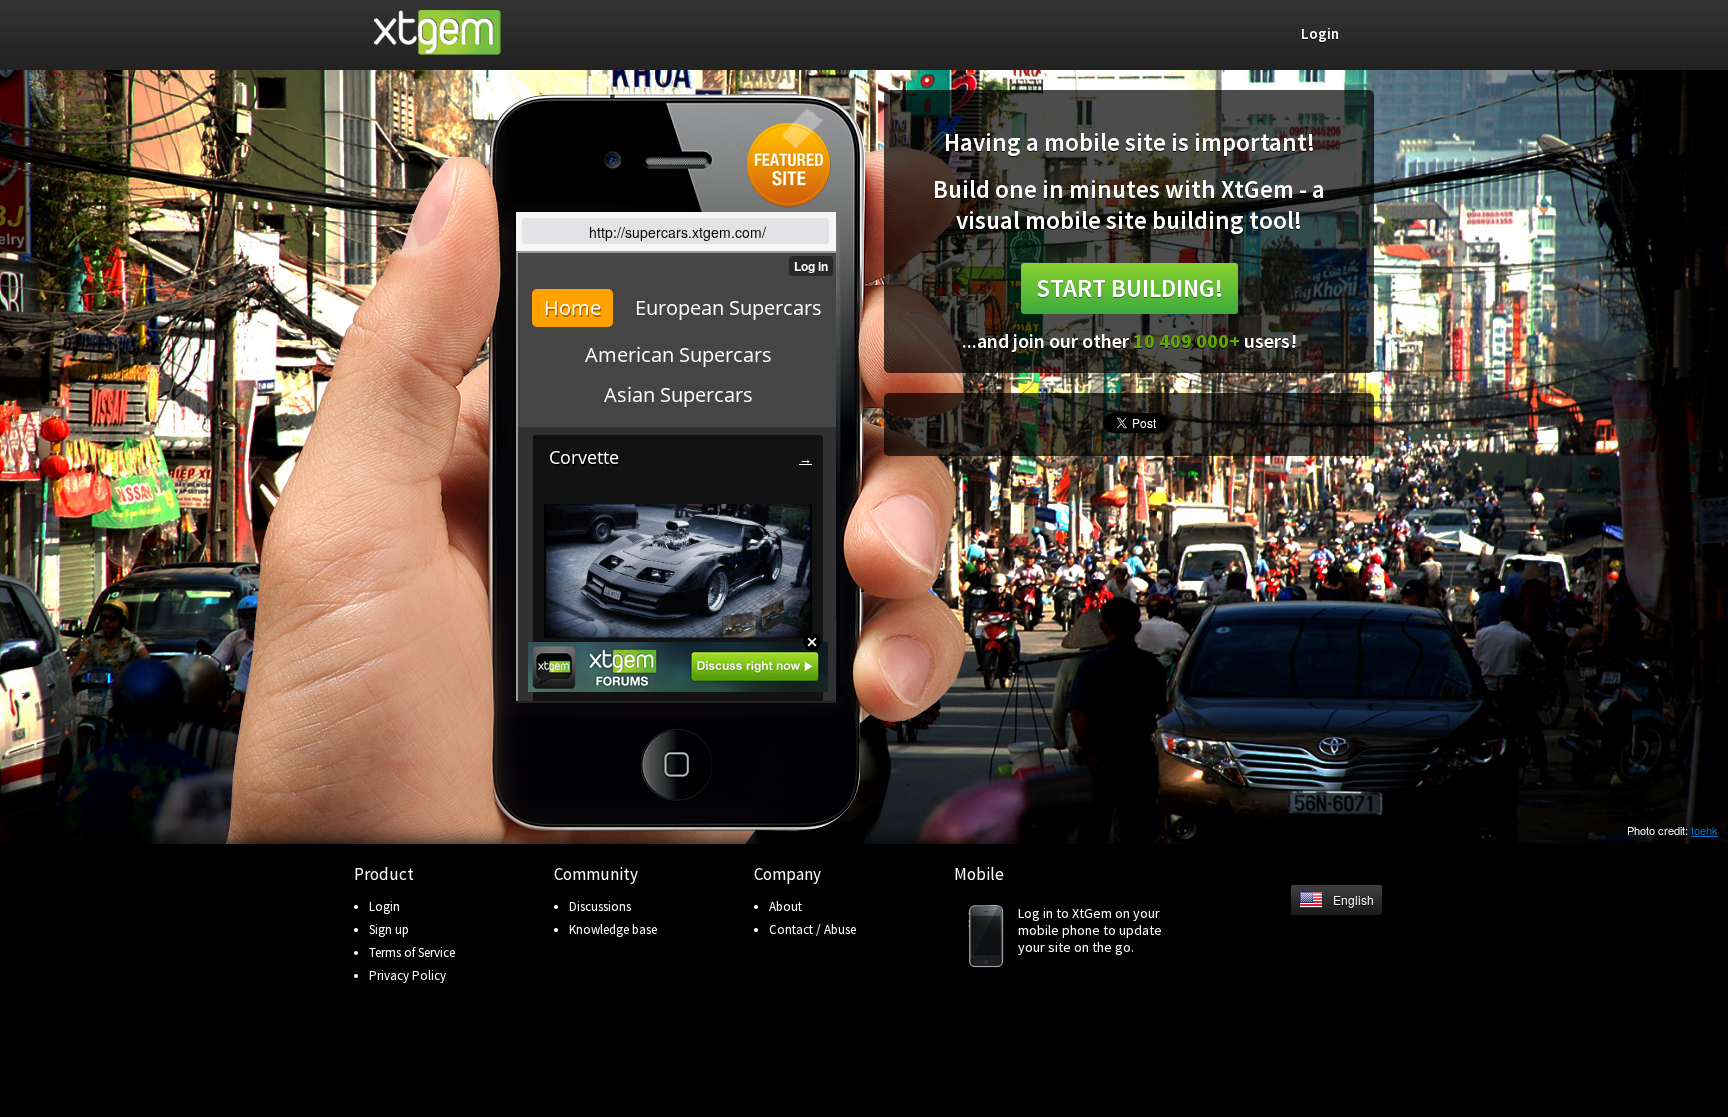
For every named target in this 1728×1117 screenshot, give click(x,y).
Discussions (600, 906)
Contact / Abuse (812, 929)
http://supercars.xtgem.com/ (677, 232)
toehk (1704, 830)
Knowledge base (613, 929)
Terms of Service (412, 952)
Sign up (389, 929)
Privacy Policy (407, 975)
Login (384, 906)
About (785, 906)
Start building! (1129, 288)
